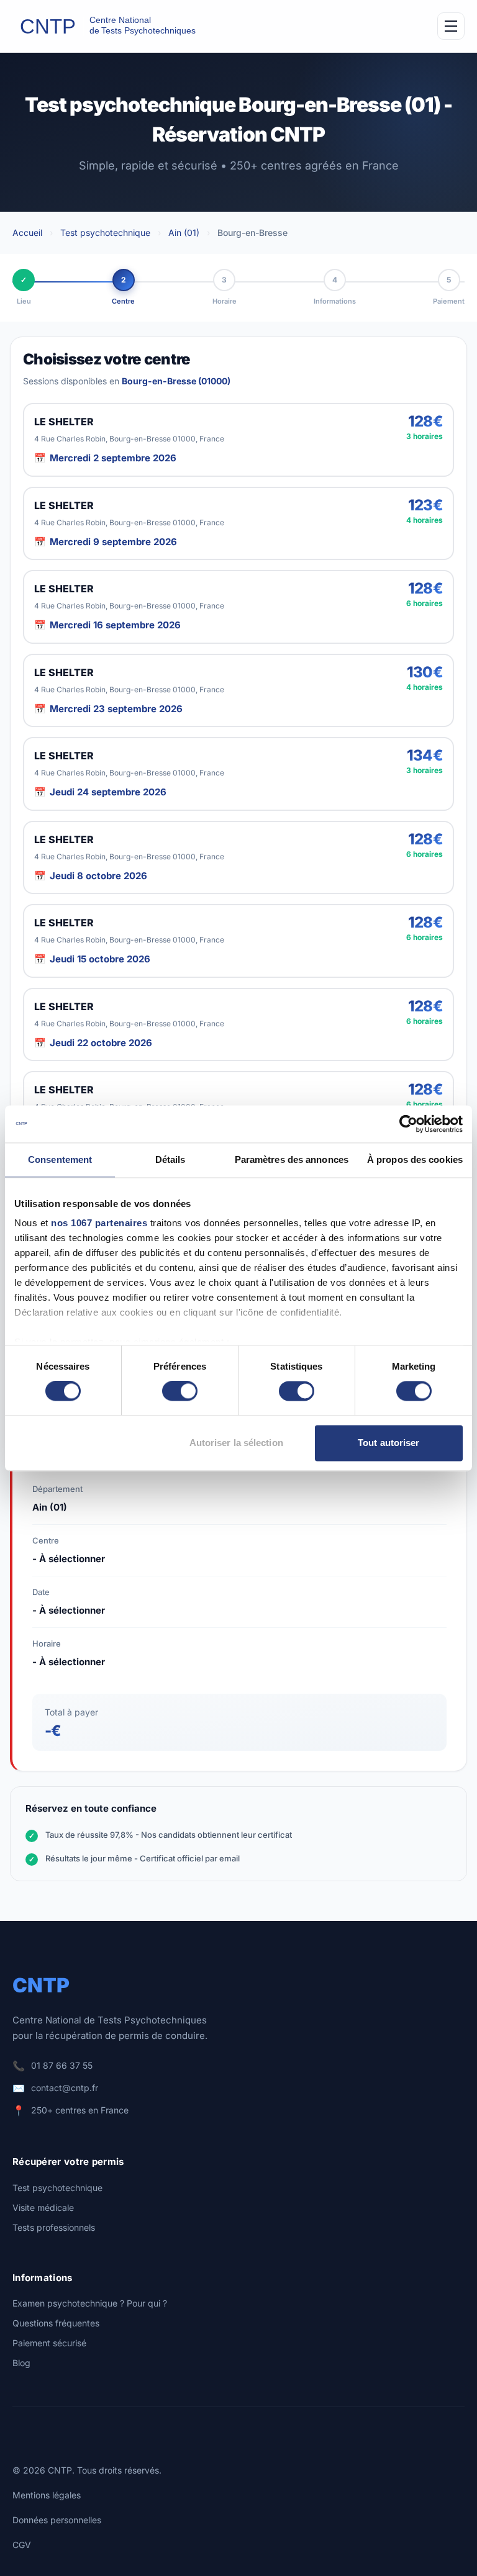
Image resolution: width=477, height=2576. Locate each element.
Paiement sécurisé (49, 2343)
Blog (21, 2363)
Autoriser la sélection (236, 1443)
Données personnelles (57, 2520)
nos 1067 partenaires (99, 1223)
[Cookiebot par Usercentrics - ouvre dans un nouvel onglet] (408, 1124)
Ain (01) (184, 233)
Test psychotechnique (105, 233)
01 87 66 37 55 (62, 2065)
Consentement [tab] (60, 1159)
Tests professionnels (54, 2227)
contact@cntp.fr (65, 2088)
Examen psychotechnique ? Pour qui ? (90, 2303)
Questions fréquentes (56, 2323)
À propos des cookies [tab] (415, 1159)
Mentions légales (47, 2495)
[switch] (180, 1391)
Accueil (27, 233)
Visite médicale (43, 2208)
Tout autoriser (388, 1443)
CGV (22, 2545)
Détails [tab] (170, 1159)
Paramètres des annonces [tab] (292, 1159)
